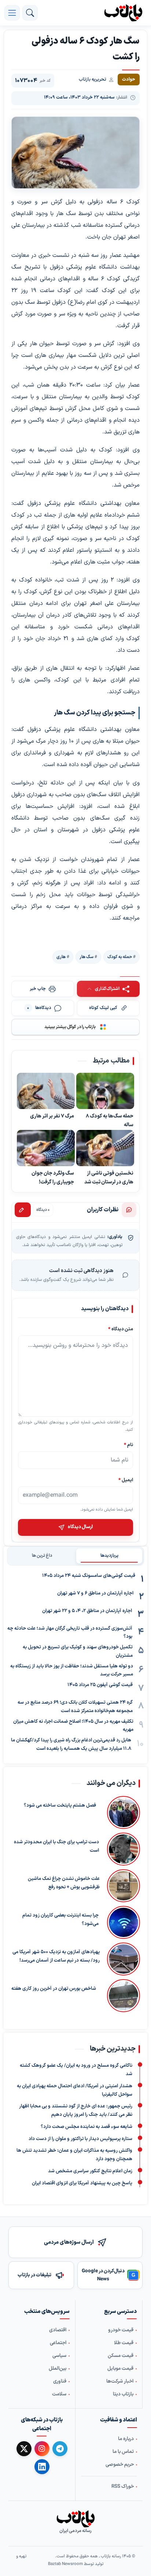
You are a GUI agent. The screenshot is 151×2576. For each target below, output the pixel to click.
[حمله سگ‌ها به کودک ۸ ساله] (105, 1091)
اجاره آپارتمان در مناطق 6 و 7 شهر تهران (95, 1593)
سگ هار (86, 957)
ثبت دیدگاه (23, 1210)
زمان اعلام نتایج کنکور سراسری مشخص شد (90, 2171)
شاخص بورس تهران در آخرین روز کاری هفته (54, 1989)
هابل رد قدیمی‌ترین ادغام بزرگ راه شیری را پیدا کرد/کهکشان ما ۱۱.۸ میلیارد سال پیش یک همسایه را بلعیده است (71, 1745)
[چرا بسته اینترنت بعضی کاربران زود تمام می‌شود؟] (123, 1922)
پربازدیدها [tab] (109, 1556)
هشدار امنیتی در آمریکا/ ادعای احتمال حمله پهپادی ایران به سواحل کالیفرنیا (75, 2090)
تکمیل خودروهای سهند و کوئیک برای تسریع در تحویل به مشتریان (78, 1651)
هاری (61, 957)
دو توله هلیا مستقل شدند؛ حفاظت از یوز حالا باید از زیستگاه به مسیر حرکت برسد (72, 1670)
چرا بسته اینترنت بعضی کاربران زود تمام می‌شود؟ (60, 1920)
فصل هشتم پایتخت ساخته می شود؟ (60, 1806)
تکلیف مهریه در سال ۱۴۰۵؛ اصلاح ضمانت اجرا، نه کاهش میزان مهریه (73, 1726)
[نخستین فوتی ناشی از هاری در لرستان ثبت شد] (105, 1148)
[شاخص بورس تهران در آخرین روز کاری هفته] (122, 1996)
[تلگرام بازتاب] (60, 2449)
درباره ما (126, 2439)
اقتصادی (58, 2330)
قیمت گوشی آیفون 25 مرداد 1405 (100, 1685)
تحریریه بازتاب (93, 80)
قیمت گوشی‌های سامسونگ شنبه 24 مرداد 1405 (89, 1576)
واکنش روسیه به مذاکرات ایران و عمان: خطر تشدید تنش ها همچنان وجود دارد (74, 2155)
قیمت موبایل (120, 2369)
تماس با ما (123, 2452)
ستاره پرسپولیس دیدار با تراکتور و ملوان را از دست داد (80, 2139)
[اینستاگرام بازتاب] (42, 2449)
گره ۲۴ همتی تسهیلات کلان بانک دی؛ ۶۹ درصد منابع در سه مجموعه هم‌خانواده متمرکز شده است (75, 1707)
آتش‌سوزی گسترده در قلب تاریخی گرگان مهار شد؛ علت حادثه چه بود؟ (70, 1633)
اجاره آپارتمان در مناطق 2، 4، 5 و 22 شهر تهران (87, 1611)
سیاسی (59, 2356)
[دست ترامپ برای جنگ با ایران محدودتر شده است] (123, 1849)
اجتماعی (58, 2343)
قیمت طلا (124, 2343)
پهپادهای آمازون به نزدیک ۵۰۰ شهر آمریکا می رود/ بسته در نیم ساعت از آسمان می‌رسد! (56, 1956)
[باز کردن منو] (12, 13)
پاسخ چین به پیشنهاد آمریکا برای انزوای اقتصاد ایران (82, 2183)
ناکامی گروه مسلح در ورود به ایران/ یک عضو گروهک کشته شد (76, 2070)
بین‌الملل (58, 2369)
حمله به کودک (120, 957)
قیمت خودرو (121, 2330)
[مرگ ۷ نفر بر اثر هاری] (46, 1091)
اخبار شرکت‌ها (120, 2381)
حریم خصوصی (120, 2465)
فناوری (60, 2381)
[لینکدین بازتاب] (42, 2467)
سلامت (59, 2394)
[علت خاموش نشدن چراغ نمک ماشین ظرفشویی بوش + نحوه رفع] (124, 1886)
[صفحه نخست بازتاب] (75, 2519)
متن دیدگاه (121, 1329)
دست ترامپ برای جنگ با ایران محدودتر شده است (56, 1846)
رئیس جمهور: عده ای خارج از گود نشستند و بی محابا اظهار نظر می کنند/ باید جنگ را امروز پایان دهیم (76, 2111)
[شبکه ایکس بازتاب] (24, 2449)
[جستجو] (30, 13)
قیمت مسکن (121, 2356)
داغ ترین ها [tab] (42, 1556)
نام (128, 1444)
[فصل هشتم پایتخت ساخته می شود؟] (122, 1812)
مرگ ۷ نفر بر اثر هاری (52, 1116)
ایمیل (126, 1480)
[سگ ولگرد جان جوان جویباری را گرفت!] (46, 1148)
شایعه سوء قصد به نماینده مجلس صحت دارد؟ (86, 2127)
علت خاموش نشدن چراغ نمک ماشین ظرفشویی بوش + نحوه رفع (64, 1883)
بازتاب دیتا (123, 2394)
